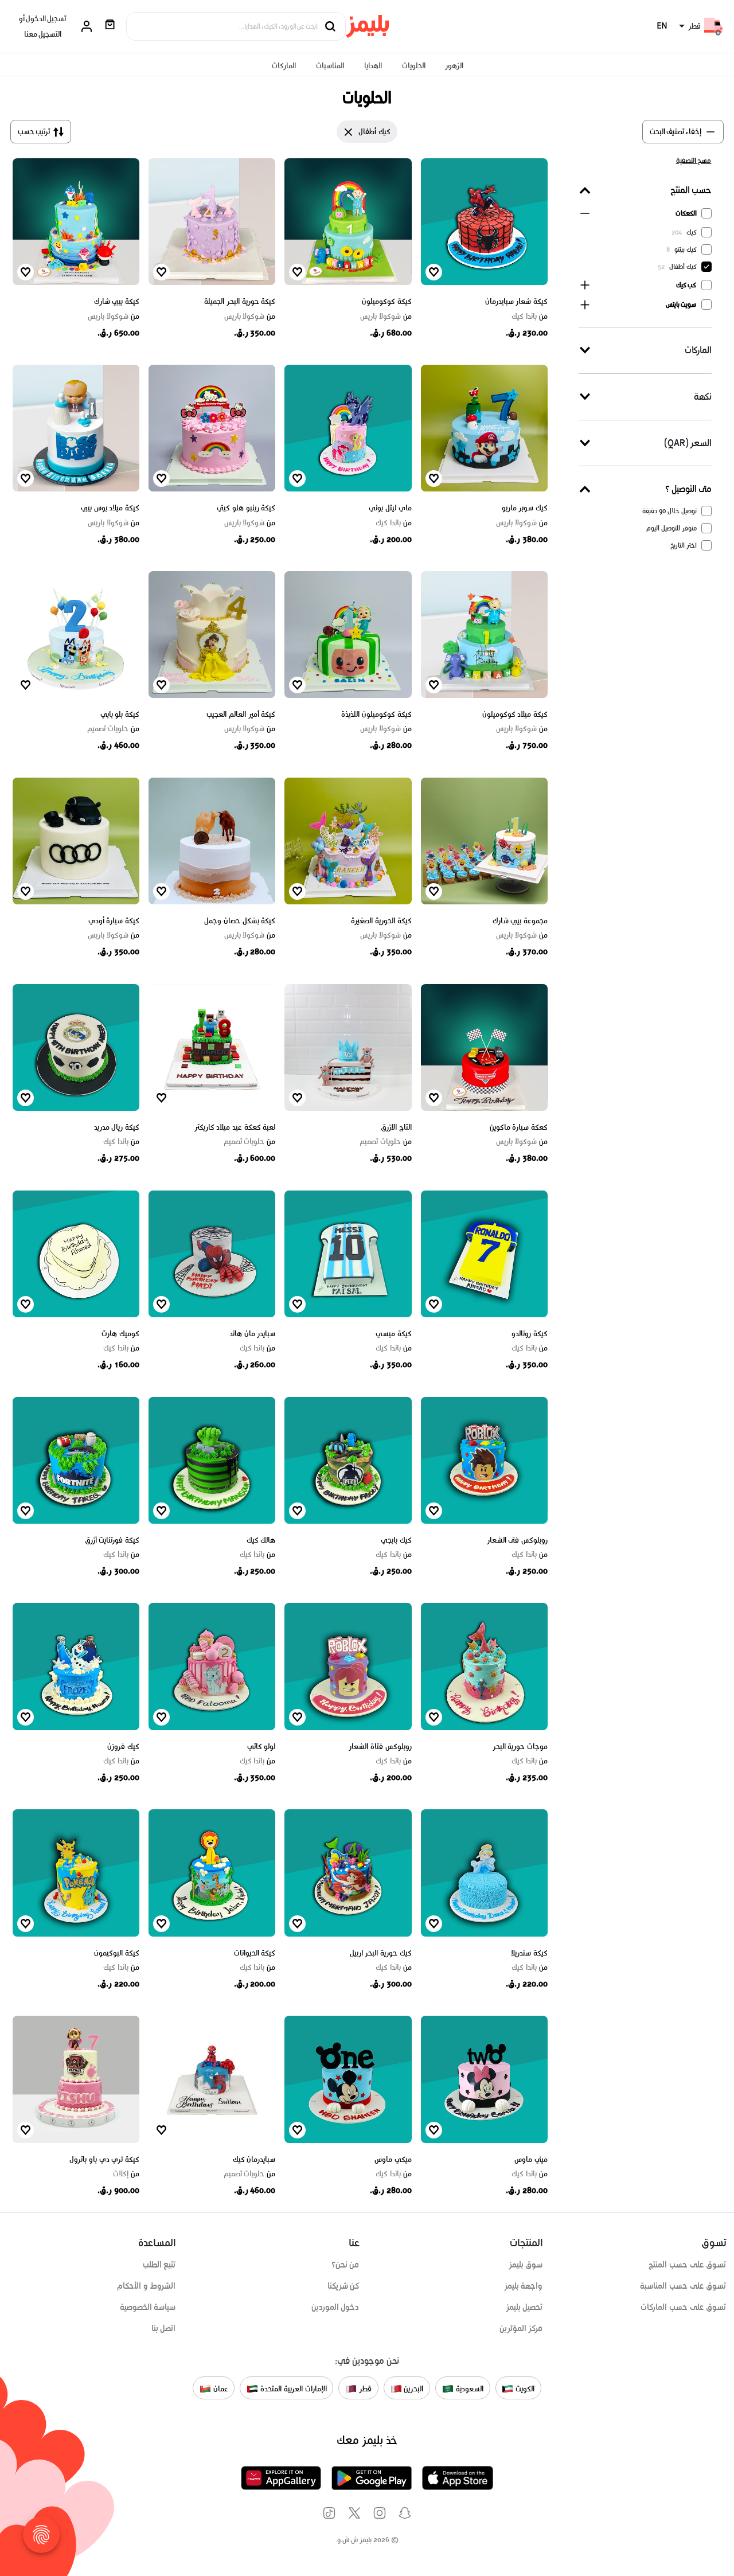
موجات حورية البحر (520, 1746)
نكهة (703, 397)
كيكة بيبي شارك (117, 301)
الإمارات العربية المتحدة (292, 2389)
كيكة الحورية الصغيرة (381, 921)
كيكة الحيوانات (255, 1953)
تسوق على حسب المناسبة (683, 2286)
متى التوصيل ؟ (688, 489)
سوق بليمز (526, 2265)
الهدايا (373, 66)
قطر (364, 2389)
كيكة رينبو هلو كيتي (246, 508)
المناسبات (330, 66)
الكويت (524, 2389)
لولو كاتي (261, 1746)
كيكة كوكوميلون (387, 301)
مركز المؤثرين (521, 2328)
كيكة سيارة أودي (114, 921)
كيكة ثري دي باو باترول (104, 2159)
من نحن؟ (345, 2265)
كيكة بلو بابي (120, 714)
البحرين (413, 2389)
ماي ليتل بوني (390, 508)
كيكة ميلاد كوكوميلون (515, 714)
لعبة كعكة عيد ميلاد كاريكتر (235, 1127)
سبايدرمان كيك (254, 2159)
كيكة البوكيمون (117, 1953)
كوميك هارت (120, 1334)
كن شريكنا (343, 2286)
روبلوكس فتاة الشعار (380, 1746)
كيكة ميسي (394, 1334)
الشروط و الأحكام (147, 2286)
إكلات (126, 2174)
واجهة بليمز (524, 2286)
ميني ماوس (531, 2159)
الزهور (454, 66)
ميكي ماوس (393, 2159)
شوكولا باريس (386, 317)
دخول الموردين (335, 2307)
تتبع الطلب (159, 2265)
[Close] (349, 132)
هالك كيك (261, 1540)
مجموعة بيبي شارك (520, 921)
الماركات (284, 66)
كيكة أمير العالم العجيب (241, 714)
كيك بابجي (396, 1540)
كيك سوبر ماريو (525, 508)
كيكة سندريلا (529, 1953)
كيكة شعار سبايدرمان (516, 301)
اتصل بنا (164, 2328)
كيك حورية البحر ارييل (381, 1953)
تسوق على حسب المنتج (687, 2265)
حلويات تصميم (113, 729)
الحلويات (414, 66)
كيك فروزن (123, 1746)
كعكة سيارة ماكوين (519, 1127)
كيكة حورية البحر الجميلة (240, 301)
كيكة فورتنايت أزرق (112, 1540)
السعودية (468, 2389)
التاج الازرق (396, 1127)
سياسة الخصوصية (148, 2307)
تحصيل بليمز (524, 2307)
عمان (220, 2389)
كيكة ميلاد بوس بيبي (110, 508)
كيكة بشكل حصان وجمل (240, 921)
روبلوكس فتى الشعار (517, 1540)
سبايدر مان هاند (252, 1334)
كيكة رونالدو (530, 1334)
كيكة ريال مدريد (117, 1127)
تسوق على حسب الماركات (683, 2307)
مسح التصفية (694, 160)
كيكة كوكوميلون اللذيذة (376, 714)
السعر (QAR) (688, 443)
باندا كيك (530, 317)
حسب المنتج (691, 190)
